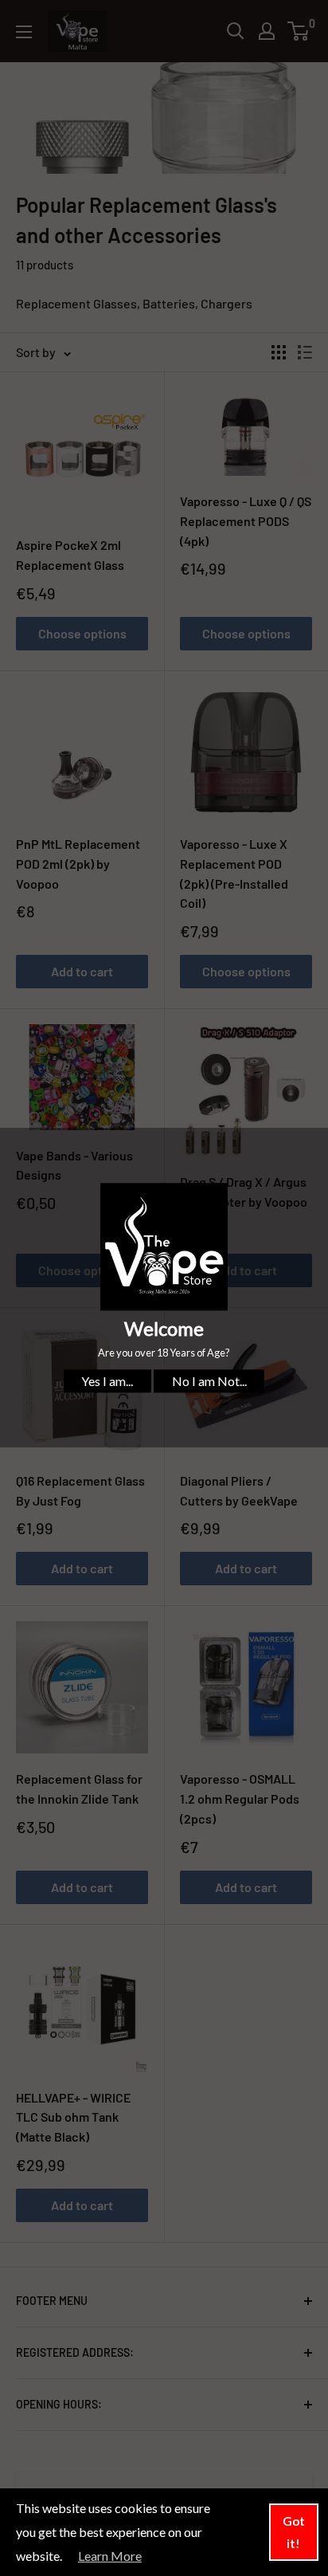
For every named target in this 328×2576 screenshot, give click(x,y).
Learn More (110, 2556)
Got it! (294, 2532)
